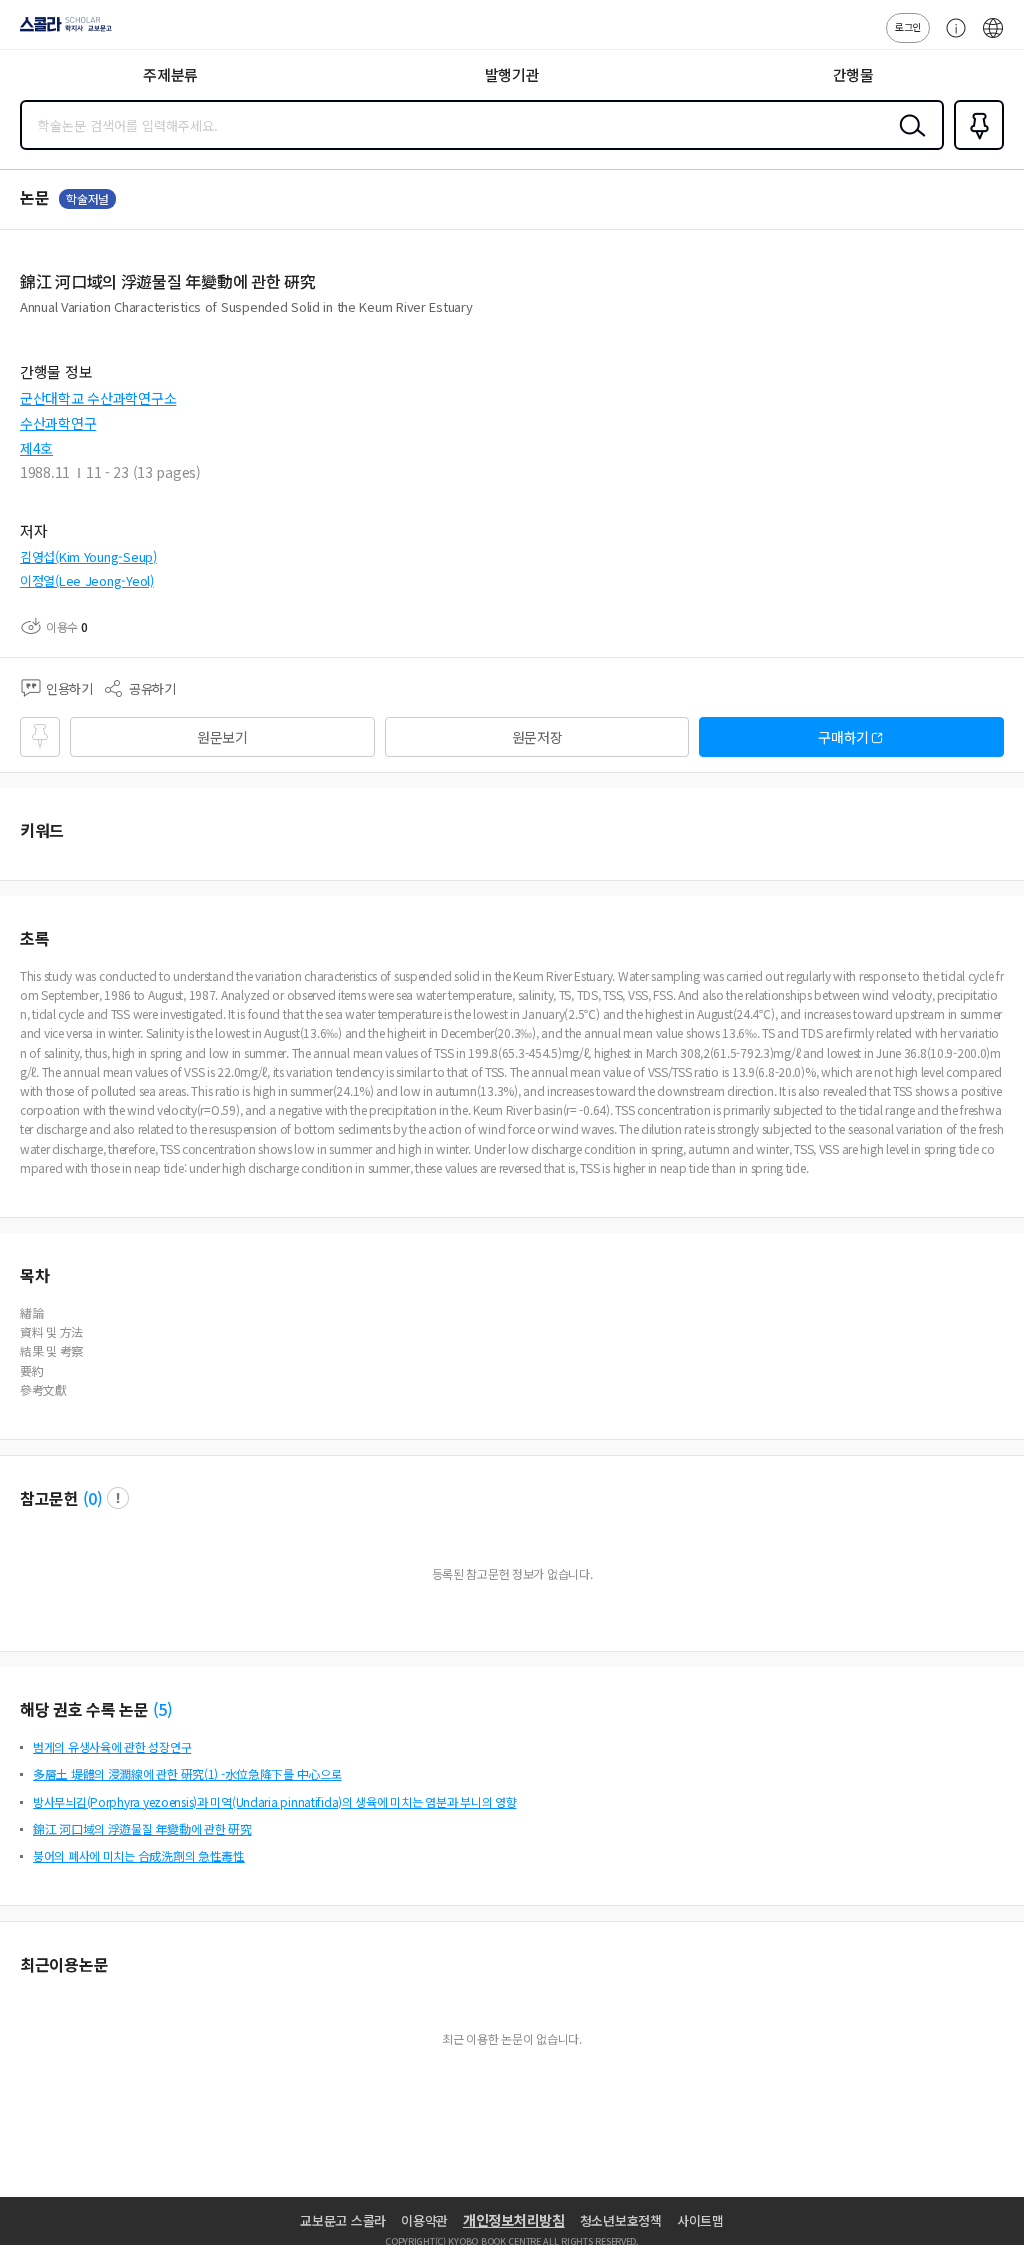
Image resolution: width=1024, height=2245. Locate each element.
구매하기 (843, 737)
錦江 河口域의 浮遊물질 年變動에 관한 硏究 (142, 1828)
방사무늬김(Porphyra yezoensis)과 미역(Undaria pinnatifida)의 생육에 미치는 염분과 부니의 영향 (274, 1801)
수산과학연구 (58, 423)
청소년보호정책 (621, 2220)
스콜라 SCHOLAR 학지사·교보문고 (62, 31)
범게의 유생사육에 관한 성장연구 (112, 1746)
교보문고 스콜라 (343, 2220)
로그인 (908, 26)
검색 (908, 141)
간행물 (853, 74)
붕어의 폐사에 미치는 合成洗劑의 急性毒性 (139, 1855)
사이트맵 (700, 2220)
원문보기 (222, 737)
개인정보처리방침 (514, 2220)
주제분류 (170, 74)
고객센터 (951, 38)
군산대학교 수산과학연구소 (98, 398)
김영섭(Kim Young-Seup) (88, 556)
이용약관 (424, 2220)
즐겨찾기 (975, 148)
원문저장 (537, 737)
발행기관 (512, 74)
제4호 (36, 448)
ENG (993, 38)
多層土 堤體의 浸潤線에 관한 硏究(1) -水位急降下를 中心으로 (187, 1773)
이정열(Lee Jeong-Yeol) (87, 580)
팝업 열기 (118, 1498)
